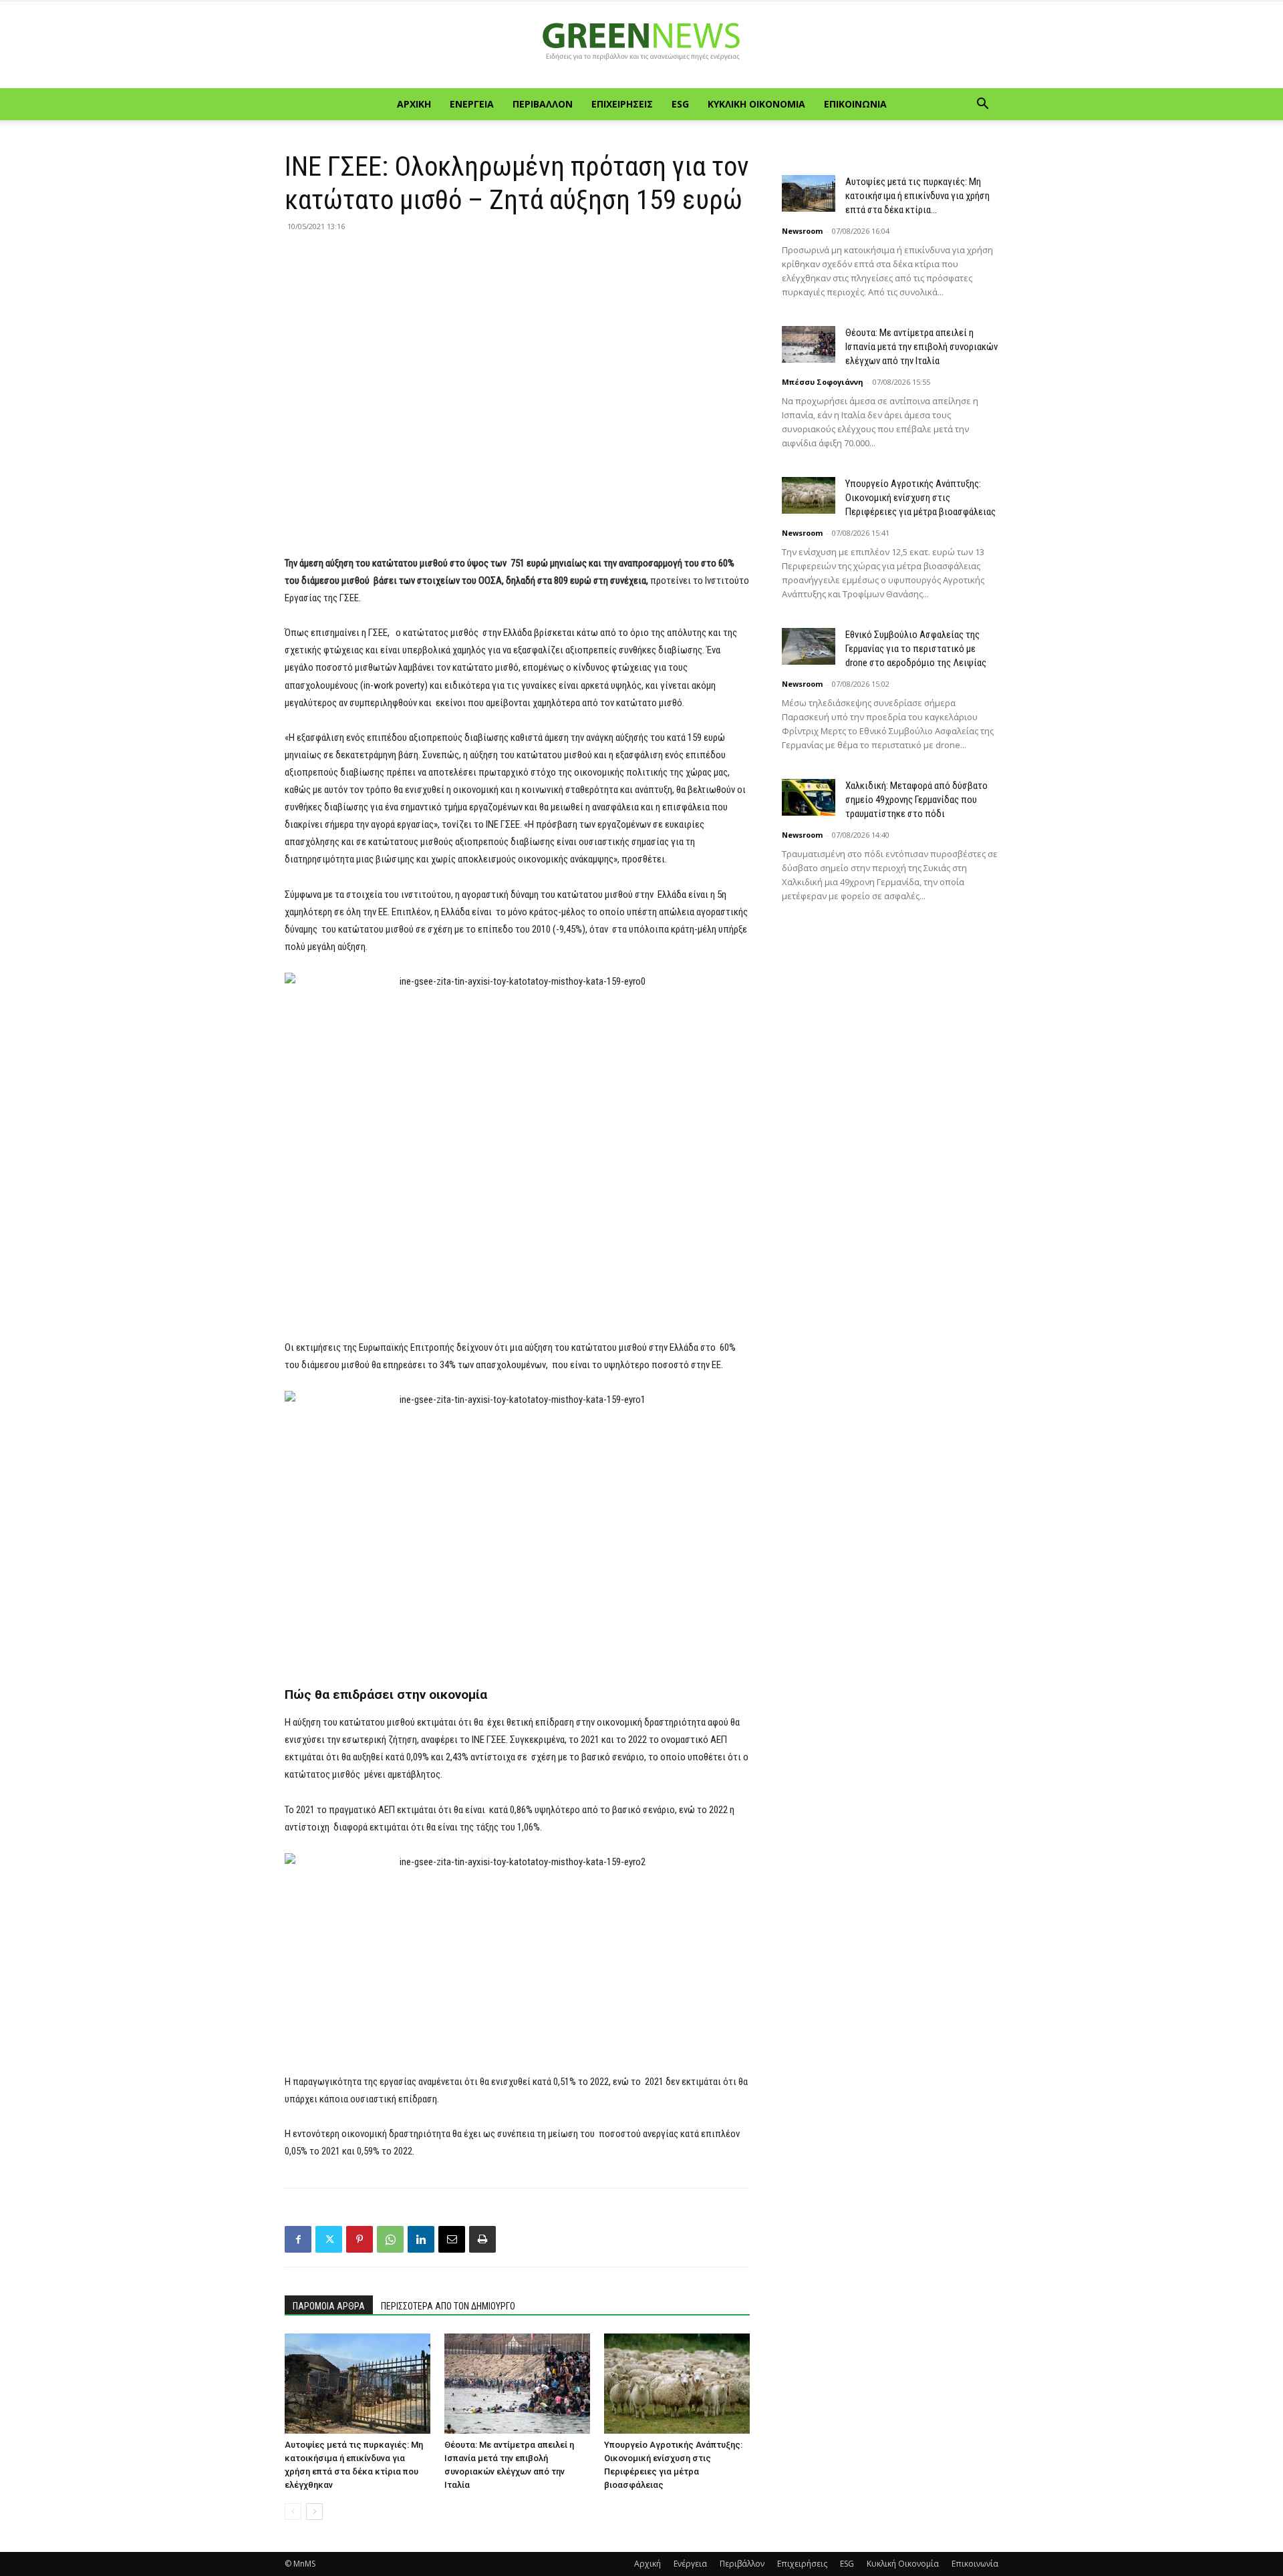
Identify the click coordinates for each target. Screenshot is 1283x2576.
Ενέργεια (472, 104)
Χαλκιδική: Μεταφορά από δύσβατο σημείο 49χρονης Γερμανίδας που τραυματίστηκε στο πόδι (916, 800)
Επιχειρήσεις (622, 104)
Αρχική (414, 104)
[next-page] (314, 2512)
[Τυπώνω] (482, 2239)
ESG (680, 104)
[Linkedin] (421, 2239)
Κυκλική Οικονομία (756, 104)
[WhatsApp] (390, 2239)
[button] (982, 105)
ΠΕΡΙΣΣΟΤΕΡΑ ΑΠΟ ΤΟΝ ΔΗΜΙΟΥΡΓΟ (448, 2306)
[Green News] (641, 45)
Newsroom (802, 231)
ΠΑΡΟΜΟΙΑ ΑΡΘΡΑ (329, 2306)
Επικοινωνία (855, 104)
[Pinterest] (360, 2239)
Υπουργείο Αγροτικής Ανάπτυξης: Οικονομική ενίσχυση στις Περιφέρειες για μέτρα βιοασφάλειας (920, 498)
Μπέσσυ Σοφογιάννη (823, 382)
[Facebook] (298, 2239)
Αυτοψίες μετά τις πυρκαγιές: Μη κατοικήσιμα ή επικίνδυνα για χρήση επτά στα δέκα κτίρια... (917, 196)
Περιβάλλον (543, 104)
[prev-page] (293, 2512)
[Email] (452, 2239)
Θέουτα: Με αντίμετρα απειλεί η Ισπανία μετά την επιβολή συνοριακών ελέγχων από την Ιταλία (921, 347)
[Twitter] (329, 2239)
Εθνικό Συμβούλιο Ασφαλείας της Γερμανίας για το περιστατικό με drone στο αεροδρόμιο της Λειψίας (916, 649)
